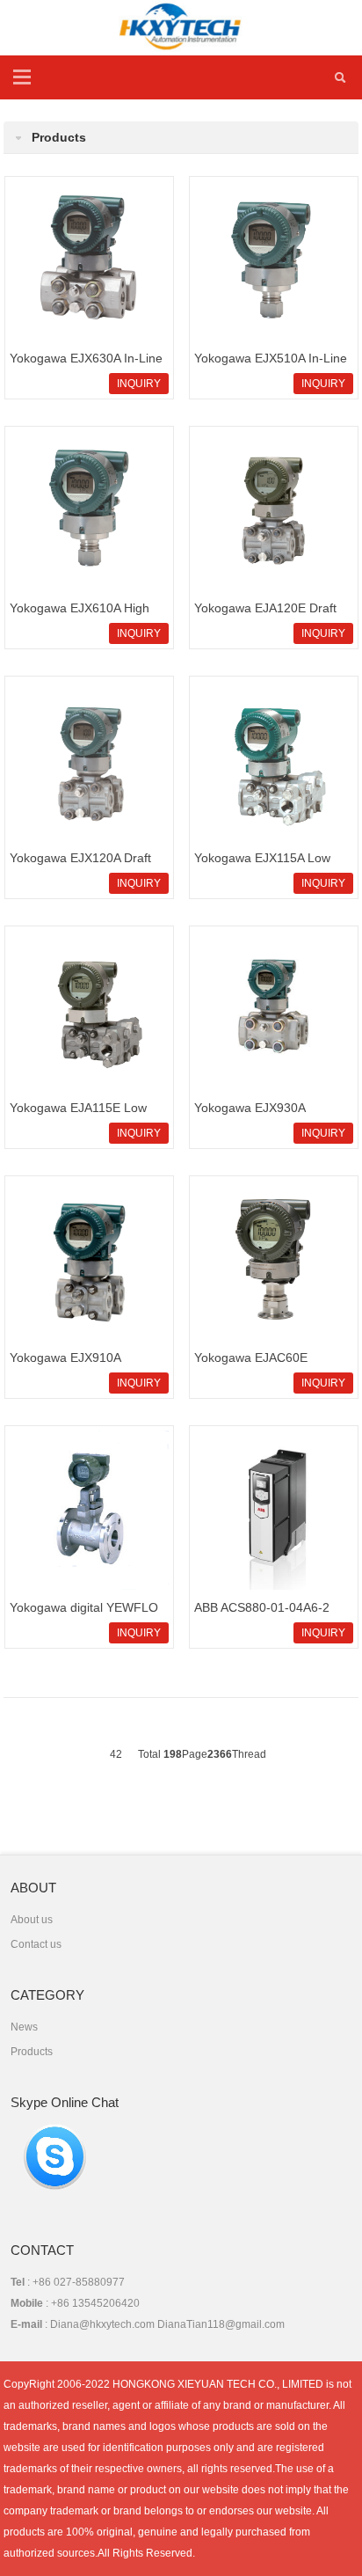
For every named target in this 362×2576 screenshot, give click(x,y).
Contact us (36, 1944)
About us (32, 1920)
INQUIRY (139, 384)
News (24, 2027)
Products (32, 2052)
